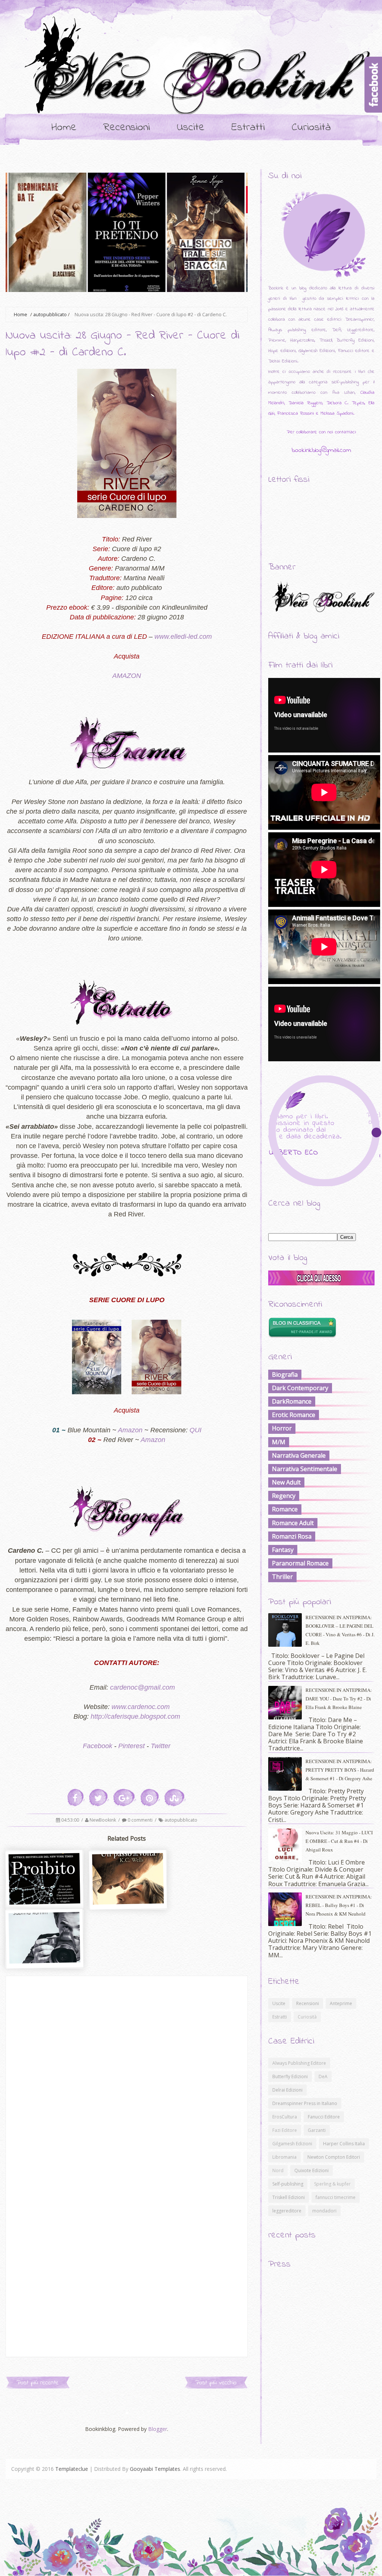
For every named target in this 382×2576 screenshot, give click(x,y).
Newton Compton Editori (334, 2157)
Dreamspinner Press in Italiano (305, 2103)
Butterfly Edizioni (290, 2076)
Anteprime (341, 2003)
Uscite (191, 128)
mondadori (324, 2211)
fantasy (283, 1550)
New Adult (286, 1482)
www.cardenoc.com (141, 1707)
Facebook (98, 1746)
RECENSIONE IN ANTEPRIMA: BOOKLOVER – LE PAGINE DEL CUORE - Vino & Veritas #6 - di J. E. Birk (340, 1630)
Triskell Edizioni (289, 2197)
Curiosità (311, 128)
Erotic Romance (294, 1415)
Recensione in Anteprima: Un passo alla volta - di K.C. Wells (129, 1915)
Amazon (130, 1430)
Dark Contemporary (300, 1388)
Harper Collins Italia (344, 2144)
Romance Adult (293, 1523)
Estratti (248, 128)
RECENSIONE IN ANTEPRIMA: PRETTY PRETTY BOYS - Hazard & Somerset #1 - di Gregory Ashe (340, 1770)
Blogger (158, 2429)
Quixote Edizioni (311, 2170)
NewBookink (103, 1820)
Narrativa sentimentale (305, 1469)
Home (64, 128)
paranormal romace (300, 1563)
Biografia (285, 1375)
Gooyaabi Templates (155, 2469)
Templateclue (72, 2469)
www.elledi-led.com (183, 637)
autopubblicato (50, 315)
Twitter (161, 1746)
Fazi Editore (285, 2130)
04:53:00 (71, 1820)
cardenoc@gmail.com (143, 1687)
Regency (284, 1496)
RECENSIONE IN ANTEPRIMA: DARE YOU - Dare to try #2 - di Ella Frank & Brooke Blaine (339, 1699)
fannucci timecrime (336, 2197)
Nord (278, 2170)
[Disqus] (127, 2069)
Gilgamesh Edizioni (292, 2144)
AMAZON (127, 676)
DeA (323, 2076)
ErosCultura (285, 2117)
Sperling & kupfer (332, 2184)
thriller (282, 1577)
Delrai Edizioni (287, 2090)
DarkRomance (292, 1401)
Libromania (284, 2157)
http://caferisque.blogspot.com (135, 1716)
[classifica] (321, 1283)
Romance (285, 1509)
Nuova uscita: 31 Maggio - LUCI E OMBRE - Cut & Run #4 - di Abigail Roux (339, 1841)
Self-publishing (288, 2184)
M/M (279, 1442)
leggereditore (287, 2211)
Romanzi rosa (292, 1536)
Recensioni (127, 128)
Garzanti (317, 2130)
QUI (195, 1430)
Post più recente (38, 2383)
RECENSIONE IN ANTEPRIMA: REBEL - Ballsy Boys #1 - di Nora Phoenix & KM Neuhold (339, 1905)
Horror (282, 1428)
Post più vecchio (216, 2383)
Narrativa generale (299, 1455)
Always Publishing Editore (299, 2063)
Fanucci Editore (324, 2117)
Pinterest (131, 1746)
